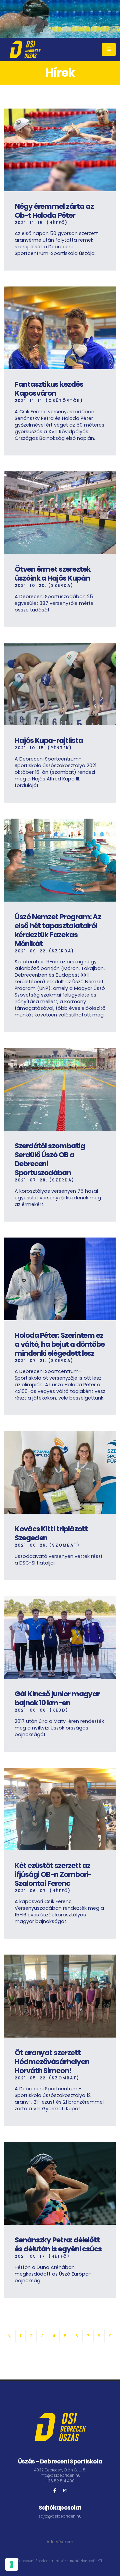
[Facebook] (55, 2491)
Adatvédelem (60, 2542)
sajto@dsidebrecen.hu (60, 2516)
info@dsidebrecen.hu (60, 2475)
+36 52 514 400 (60, 2481)
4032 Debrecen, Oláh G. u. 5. (60, 2470)
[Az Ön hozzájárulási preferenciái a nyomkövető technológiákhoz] (12, 2564)
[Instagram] (65, 2491)
